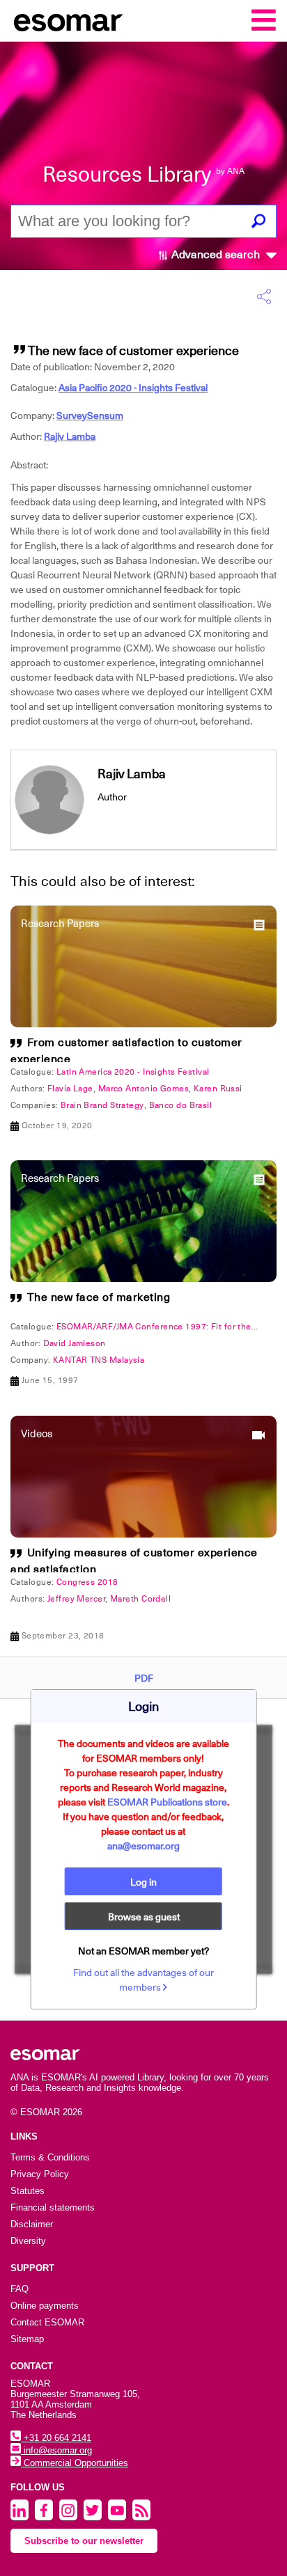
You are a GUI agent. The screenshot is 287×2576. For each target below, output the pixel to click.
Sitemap (27, 2339)
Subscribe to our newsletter (84, 2541)
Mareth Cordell (140, 1599)
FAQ (20, 2289)
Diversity (28, 2241)
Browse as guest (144, 1917)
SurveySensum (90, 416)
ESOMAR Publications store (167, 1802)
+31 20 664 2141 (56, 2438)
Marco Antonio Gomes (143, 1089)
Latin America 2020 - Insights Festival (133, 1072)
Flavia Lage (70, 1089)
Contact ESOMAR (47, 2322)
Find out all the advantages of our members (143, 1980)
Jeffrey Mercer (76, 1599)
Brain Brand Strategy (102, 1105)
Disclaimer (32, 2224)
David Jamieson (75, 1343)
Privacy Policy (40, 2174)
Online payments (45, 2306)
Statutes (28, 2191)
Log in (143, 1882)
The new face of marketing (99, 1297)
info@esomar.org (56, 2450)
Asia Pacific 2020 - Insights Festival (133, 388)
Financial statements (53, 2207)
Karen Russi (218, 1089)
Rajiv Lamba (70, 436)
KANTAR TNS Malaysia (99, 1360)
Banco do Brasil (181, 1105)
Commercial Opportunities (75, 2463)
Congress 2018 (87, 1582)
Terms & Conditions (50, 2157)
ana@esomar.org (143, 1846)
